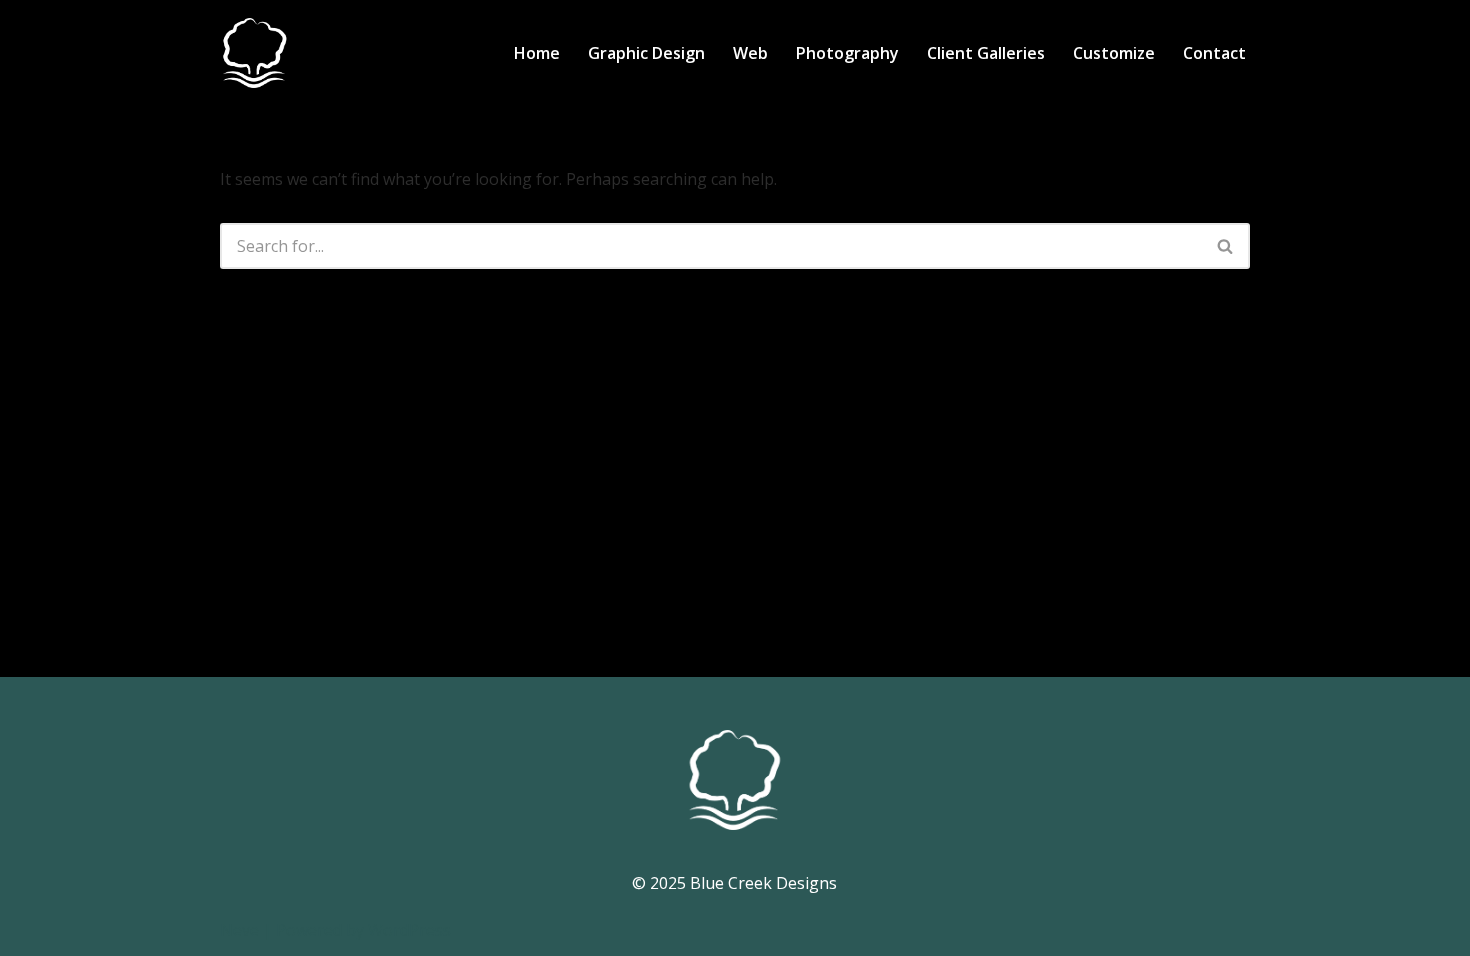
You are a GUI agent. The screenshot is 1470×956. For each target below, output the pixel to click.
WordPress (409, 930)
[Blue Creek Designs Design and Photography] (255, 53)
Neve (239, 930)
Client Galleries (986, 53)
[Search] (1226, 246)
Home (537, 53)
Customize (1114, 53)
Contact (1214, 53)
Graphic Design (646, 53)
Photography (847, 53)
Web (750, 53)
